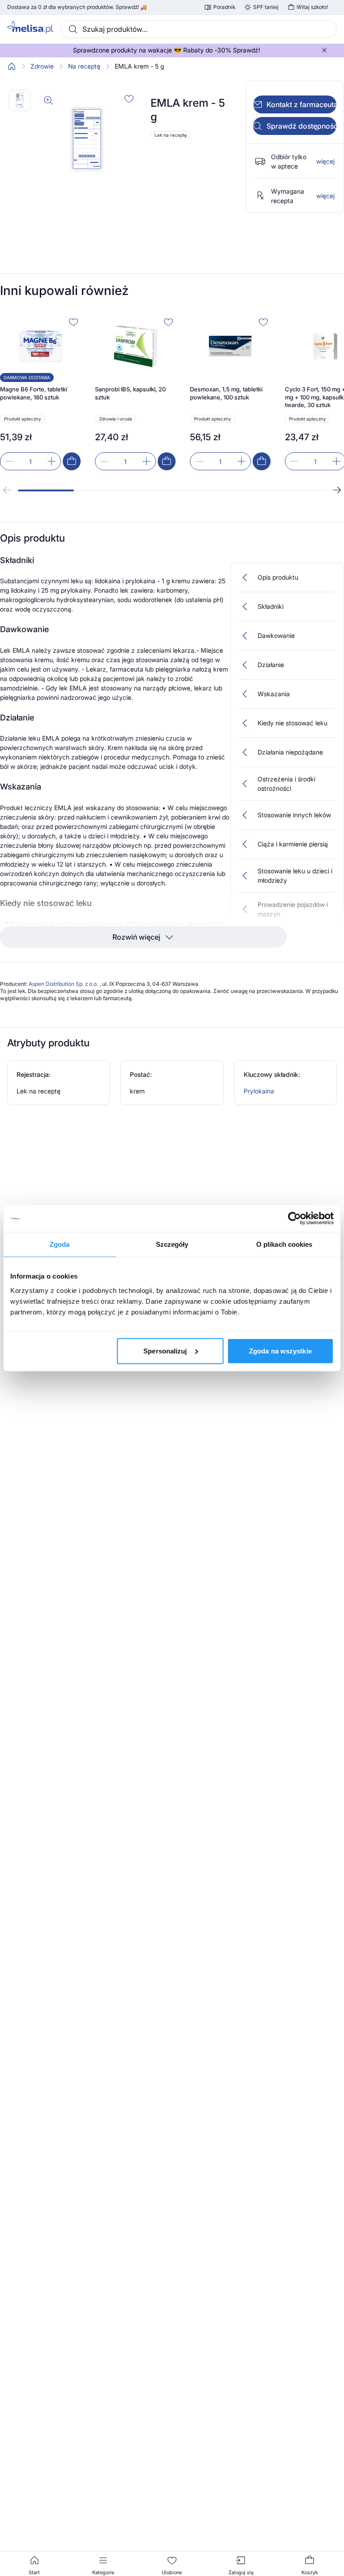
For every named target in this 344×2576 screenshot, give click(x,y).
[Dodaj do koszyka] (72, 461)
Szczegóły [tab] (172, 1244)
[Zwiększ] (52, 461)
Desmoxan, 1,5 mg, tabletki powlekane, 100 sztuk (226, 393)
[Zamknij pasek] (324, 50)
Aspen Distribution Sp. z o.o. (64, 984)
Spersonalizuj (165, 1351)
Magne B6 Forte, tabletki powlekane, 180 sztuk (34, 393)
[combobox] (199, 29)
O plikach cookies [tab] (284, 1244)
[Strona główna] (12, 66)
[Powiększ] (48, 100)
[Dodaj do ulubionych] (129, 99)
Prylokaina (259, 1091)
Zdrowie (42, 66)
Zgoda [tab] (60, 1244)
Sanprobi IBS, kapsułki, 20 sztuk (130, 393)
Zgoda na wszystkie (280, 1351)
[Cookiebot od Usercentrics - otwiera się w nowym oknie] (295, 1219)
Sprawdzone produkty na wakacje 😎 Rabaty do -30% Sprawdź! (167, 50)
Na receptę (84, 66)
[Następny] (337, 490)
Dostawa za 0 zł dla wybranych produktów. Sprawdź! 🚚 (77, 7)
